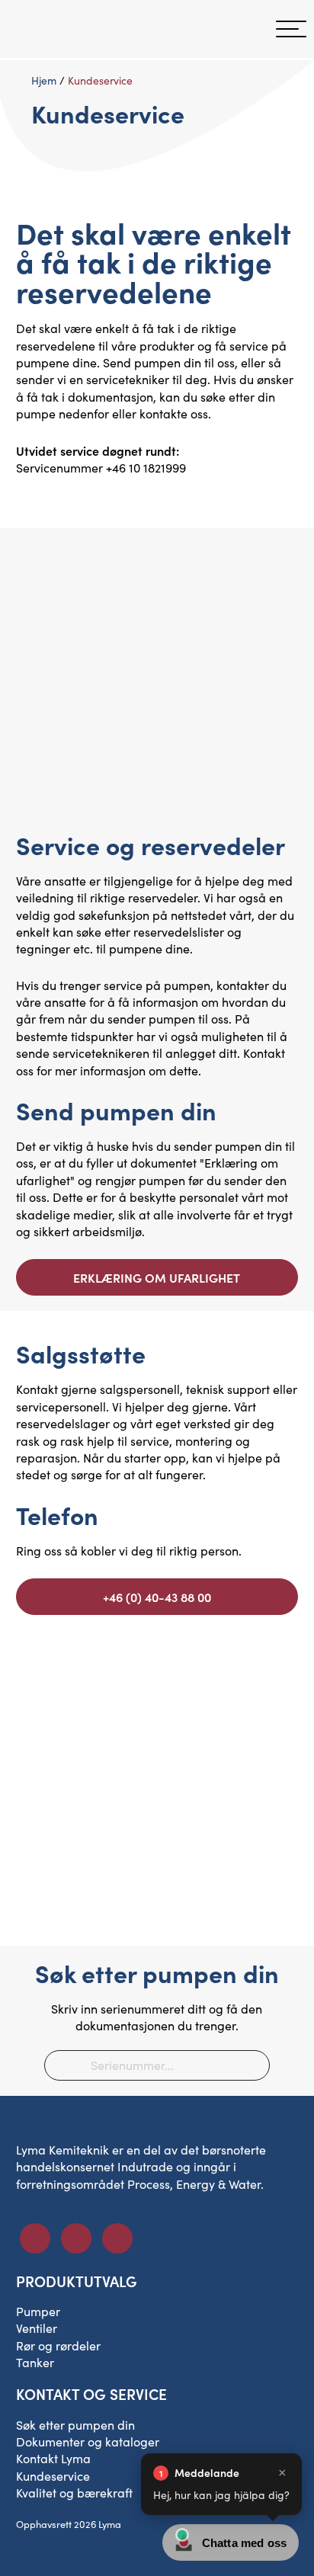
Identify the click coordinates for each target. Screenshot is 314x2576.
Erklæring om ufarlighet (157, 1277)
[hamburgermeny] (291, 29)
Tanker (35, 2362)
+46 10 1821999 (146, 468)
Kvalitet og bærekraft (74, 2493)
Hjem (44, 80)
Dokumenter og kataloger (88, 2441)
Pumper (38, 2311)
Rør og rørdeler (58, 2345)
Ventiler (37, 2328)
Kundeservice (53, 2476)
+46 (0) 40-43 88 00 (157, 1597)
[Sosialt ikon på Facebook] (35, 2238)
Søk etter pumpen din (75, 2425)
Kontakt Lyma (53, 2458)
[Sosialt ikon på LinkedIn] (76, 2238)
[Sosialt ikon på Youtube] (117, 2238)
